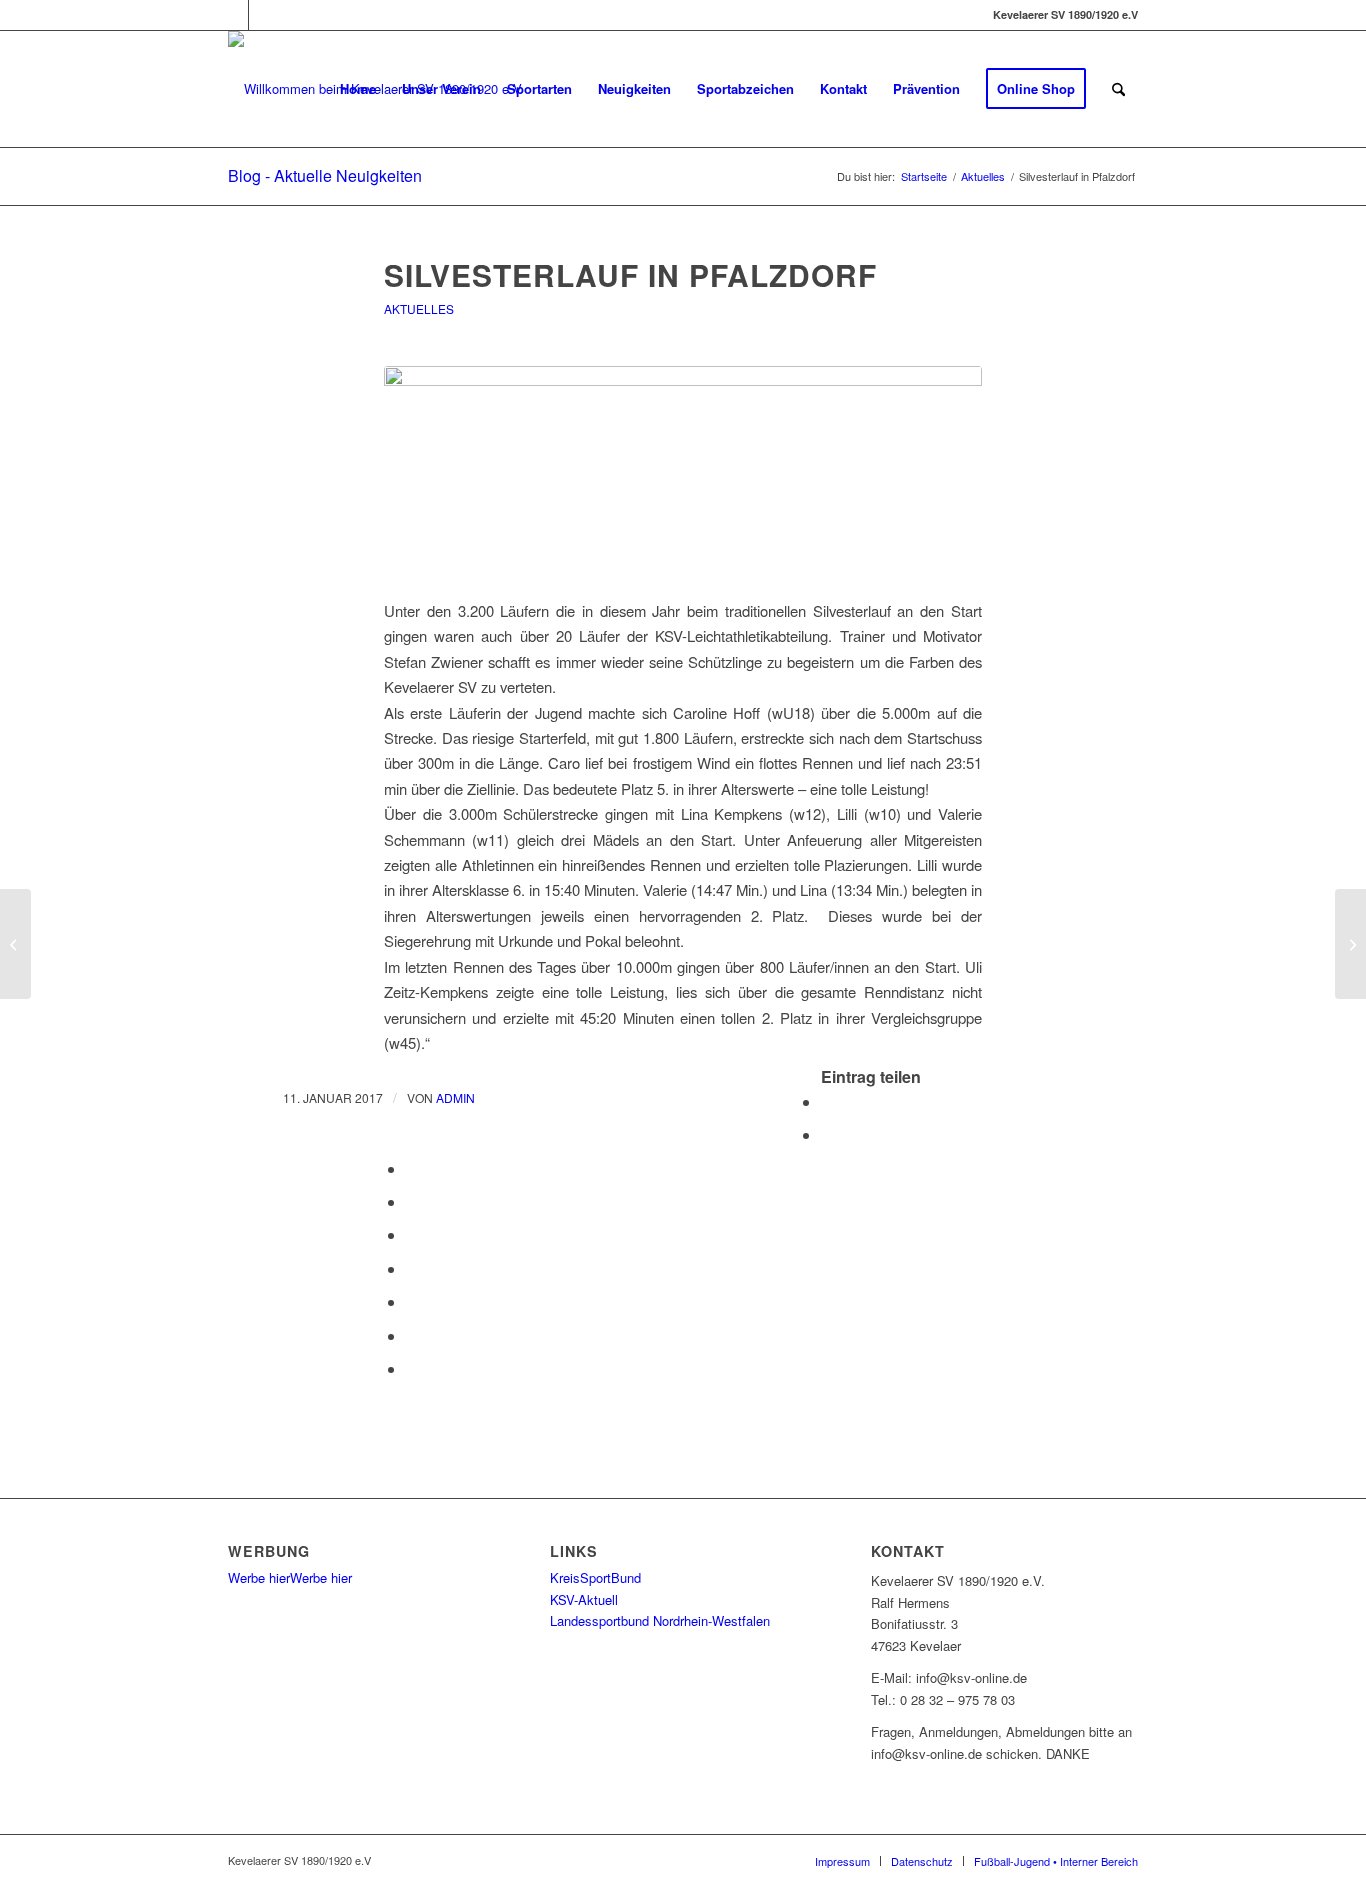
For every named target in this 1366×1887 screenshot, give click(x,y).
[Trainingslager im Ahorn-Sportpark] (1350, 944)
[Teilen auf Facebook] (827, 1101)
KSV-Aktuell (584, 1599)
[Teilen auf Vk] (412, 1301)
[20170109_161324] (683, 470)
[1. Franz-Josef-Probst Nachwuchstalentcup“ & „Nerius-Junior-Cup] (15, 944)
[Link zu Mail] (264, 15)
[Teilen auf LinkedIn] (412, 1234)
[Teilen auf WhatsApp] (412, 1168)
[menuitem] (358, 89)
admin (455, 1097)
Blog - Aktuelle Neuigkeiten (325, 175)
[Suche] (1118, 89)
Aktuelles (419, 308)
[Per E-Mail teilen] (412, 1368)
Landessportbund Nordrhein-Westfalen (660, 1620)
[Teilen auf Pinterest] (412, 1201)
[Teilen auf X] (827, 1134)
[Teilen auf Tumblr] (412, 1268)
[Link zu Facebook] (233, 15)
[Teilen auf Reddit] (412, 1335)
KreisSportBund (595, 1577)
